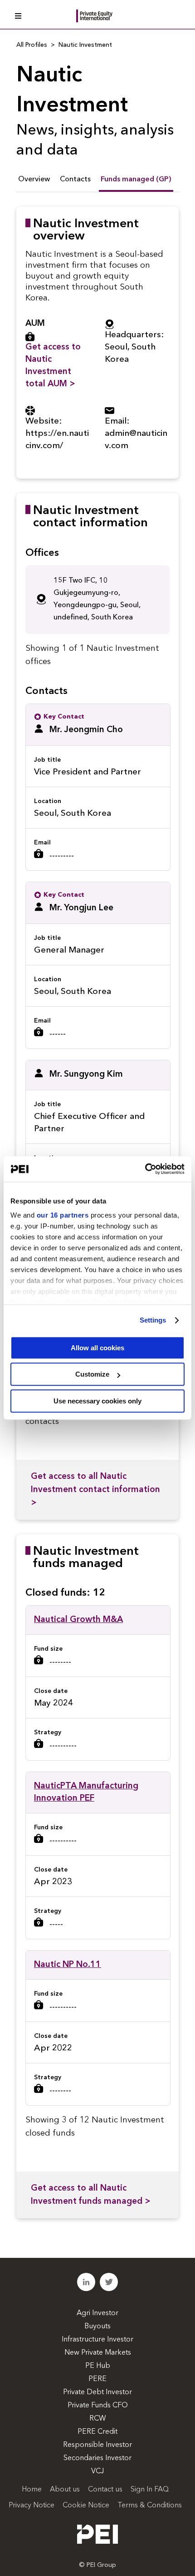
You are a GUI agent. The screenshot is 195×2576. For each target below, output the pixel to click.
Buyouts (97, 2326)
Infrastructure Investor (97, 2340)
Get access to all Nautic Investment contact (95, 1490)
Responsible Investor (97, 2445)
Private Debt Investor (97, 2392)
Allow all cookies (97, 1348)
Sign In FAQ (150, 2490)
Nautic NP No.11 (68, 1965)
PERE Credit (97, 2432)
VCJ (97, 2471)
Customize (92, 1374)
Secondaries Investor (97, 2458)
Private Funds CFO (98, 2406)
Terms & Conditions (150, 2506)
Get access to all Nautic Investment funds (91, 2195)
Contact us (105, 2490)
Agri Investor (97, 2313)
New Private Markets (98, 2353)
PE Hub (98, 2366)
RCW (98, 2419)
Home (32, 2490)
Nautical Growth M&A (78, 1620)
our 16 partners (63, 1215)
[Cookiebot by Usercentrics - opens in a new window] (145, 1169)
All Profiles (32, 45)
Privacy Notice (32, 2506)
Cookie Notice (86, 2506)
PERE (97, 2379)
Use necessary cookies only (97, 1401)
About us (65, 2490)
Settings (153, 1320)
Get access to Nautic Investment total (53, 366)
